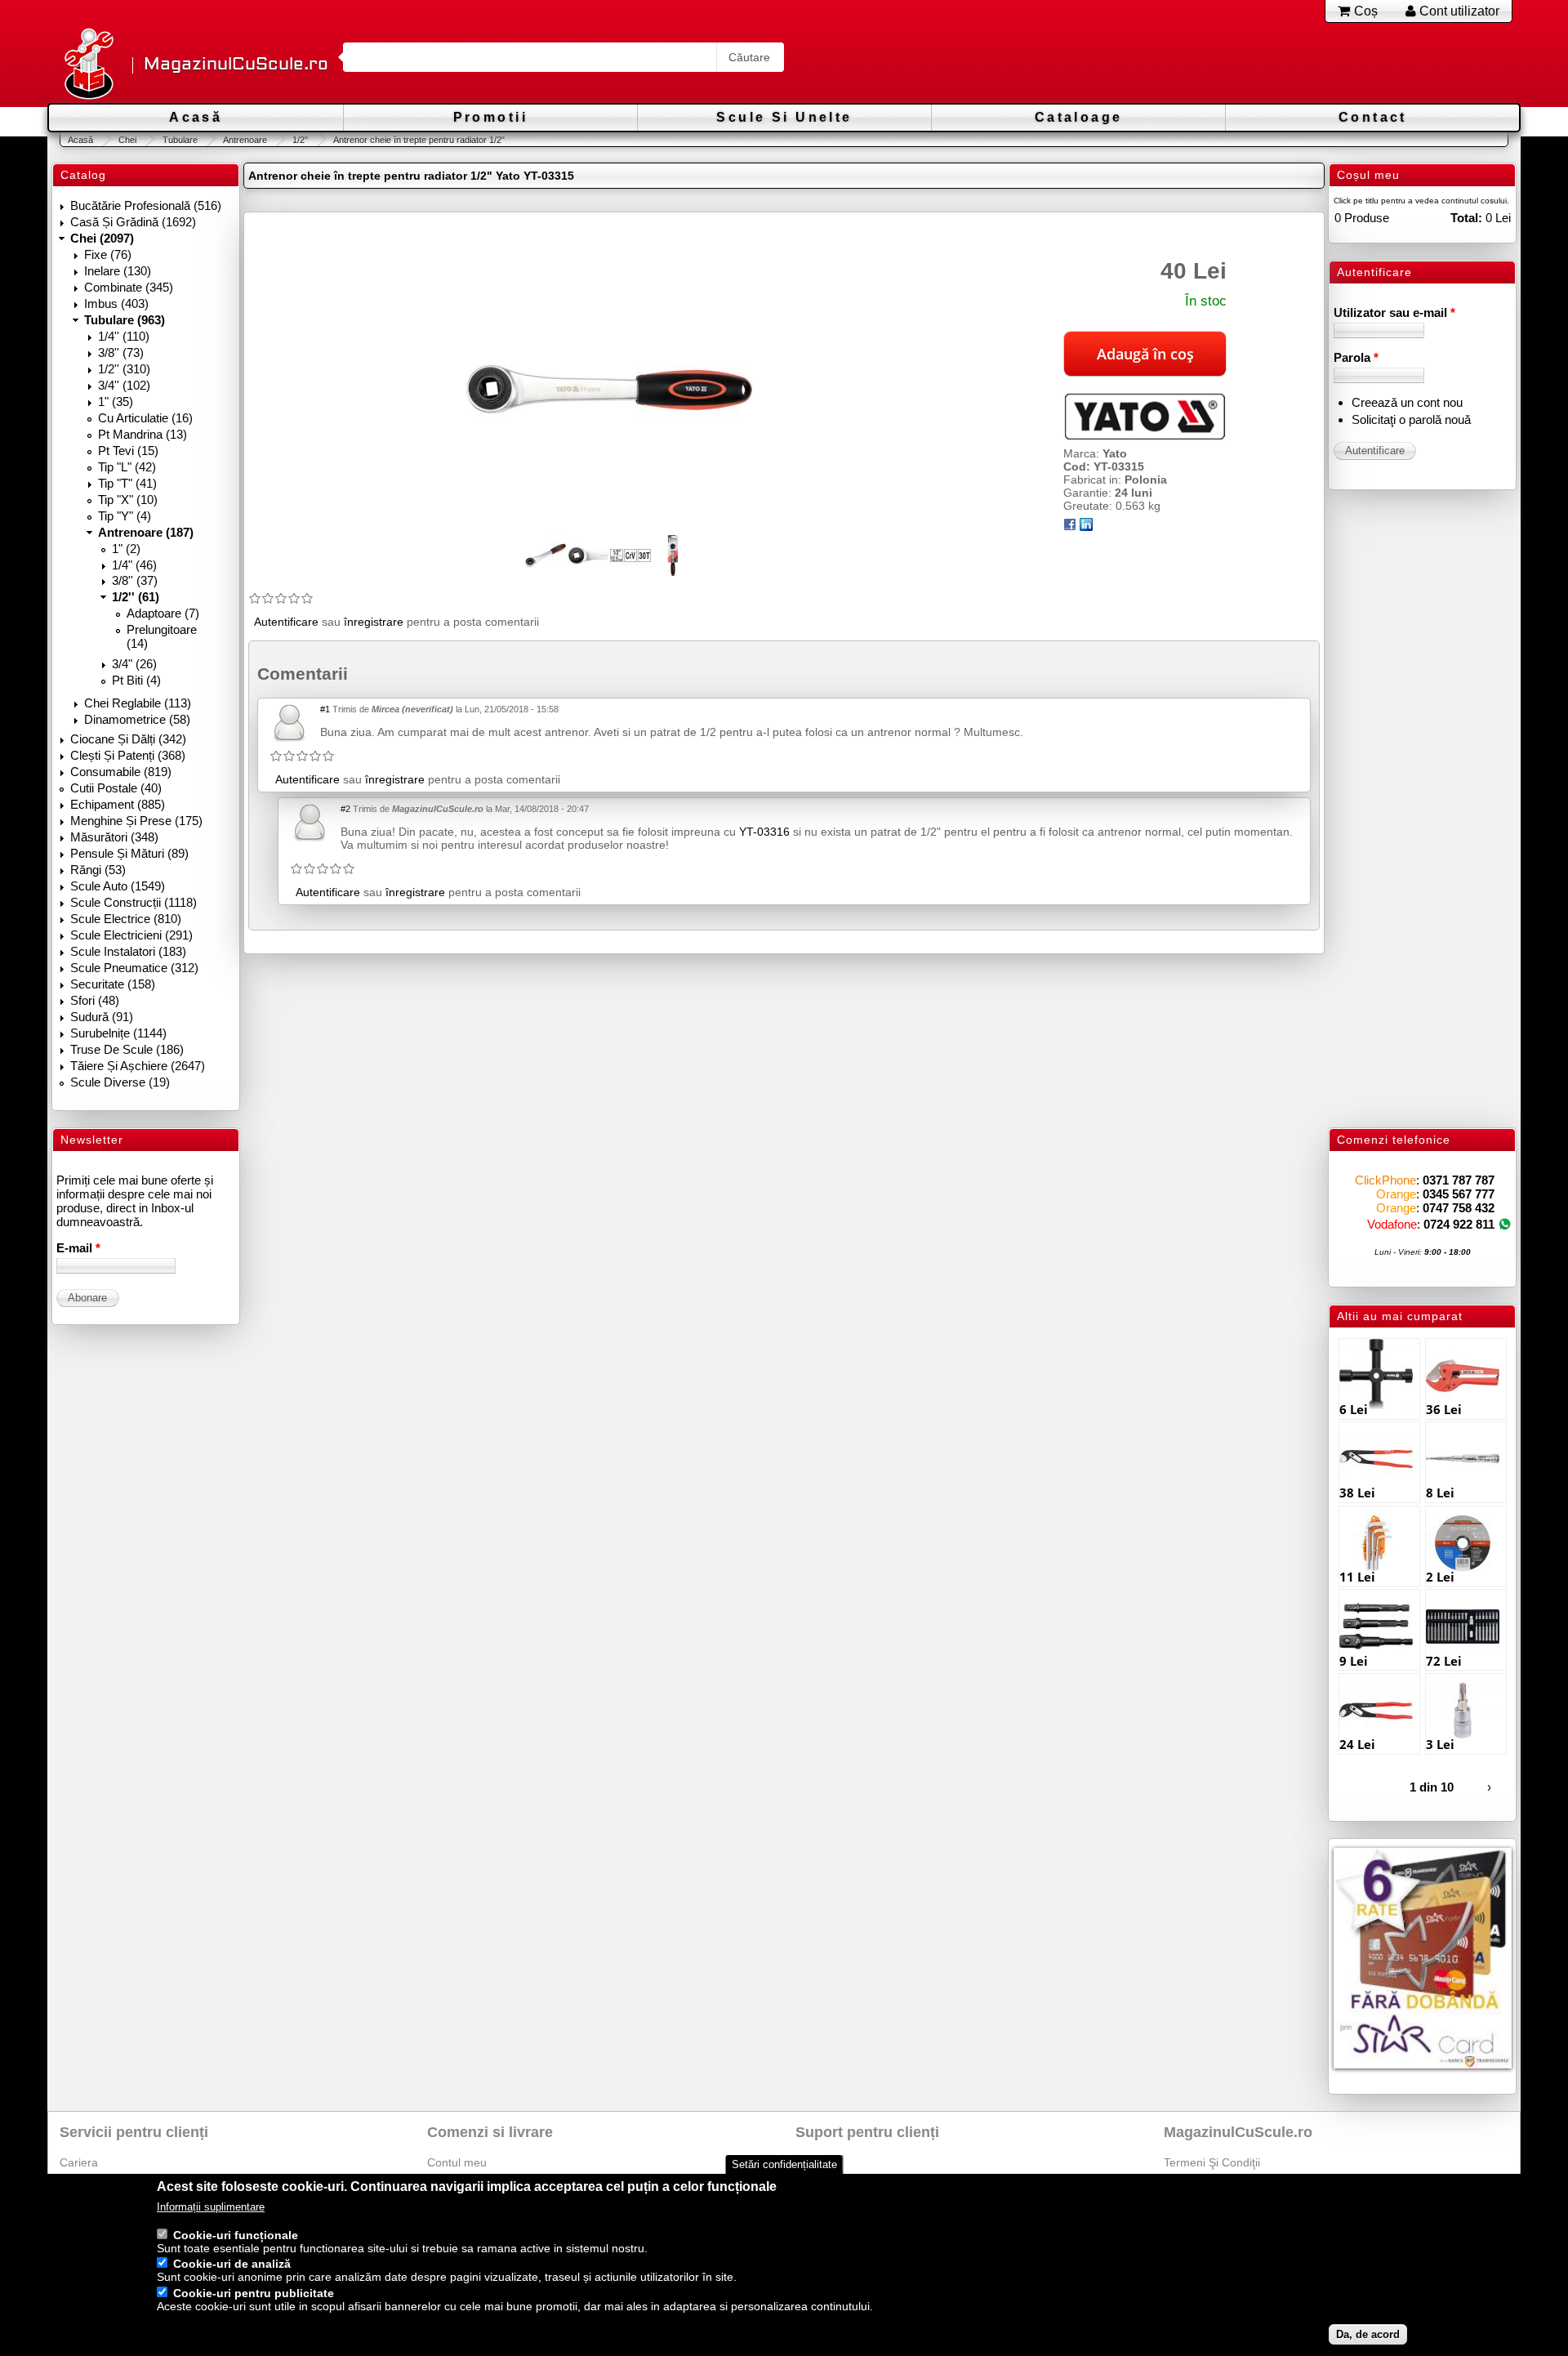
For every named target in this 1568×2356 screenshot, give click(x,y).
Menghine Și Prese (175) (136, 821)
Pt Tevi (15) (128, 451)
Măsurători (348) (114, 837)
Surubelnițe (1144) (118, 1033)
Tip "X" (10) (128, 500)
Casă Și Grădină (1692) (133, 222)
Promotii (490, 117)
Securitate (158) (113, 984)
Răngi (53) (98, 870)
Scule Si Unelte (784, 117)
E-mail (78, 1248)
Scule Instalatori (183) (128, 951)
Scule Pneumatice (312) (134, 968)
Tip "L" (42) (127, 467)
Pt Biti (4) (136, 680)
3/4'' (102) (124, 385)
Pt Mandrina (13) (143, 434)
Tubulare (180, 140)
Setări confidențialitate (784, 2164)
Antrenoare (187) (146, 532)
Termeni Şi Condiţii (1212, 2162)
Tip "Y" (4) (125, 516)
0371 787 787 (1459, 1180)
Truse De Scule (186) (127, 1049)
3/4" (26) (134, 664)
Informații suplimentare (211, 2208)
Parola (1356, 357)
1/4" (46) (134, 565)
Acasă (196, 117)
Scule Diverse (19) (120, 1082)
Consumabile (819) (121, 772)
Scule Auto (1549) (118, 886)
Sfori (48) (95, 1000)
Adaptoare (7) (163, 613)
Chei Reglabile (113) (138, 703)
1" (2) (126, 549)
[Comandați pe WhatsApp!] (1505, 1224)
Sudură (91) (102, 1017)
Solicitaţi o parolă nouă (1411, 419)
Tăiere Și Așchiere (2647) (138, 1066)
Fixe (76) (108, 254)
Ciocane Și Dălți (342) (128, 739)
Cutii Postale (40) (116, 788)
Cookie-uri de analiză (232, 2265)
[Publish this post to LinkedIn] (1086, 527)
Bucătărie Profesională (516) (146, 205)
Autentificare (286, 622)
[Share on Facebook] (1070, 527)
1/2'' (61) (136, 597)
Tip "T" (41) (127, 483)
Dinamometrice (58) (137, 719)
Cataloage (1079, 117)
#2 (345, 809)
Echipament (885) (118, 804)
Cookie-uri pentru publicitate (254, 2294)
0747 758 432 (1459, 1208)
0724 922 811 (1459, 1224)
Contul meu (457, 2162)
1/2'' (300, 140)
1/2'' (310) (124, 369)
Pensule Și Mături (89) (129, 853)
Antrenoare (245, 140)
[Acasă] (88, 65)
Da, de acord (1368, 2334)
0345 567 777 (1459, 1194)
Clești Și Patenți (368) (128, 755)
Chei (127, 140)
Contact (1373, 117)
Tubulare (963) (125, 320)
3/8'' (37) (135, 580)
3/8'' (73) (121, 353)
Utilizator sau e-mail (1394, 312)
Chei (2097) (102, 238)
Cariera (79, 2162)
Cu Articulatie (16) (145, 418)
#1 (325, 709)
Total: (1466, 218)
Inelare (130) (118, 271)
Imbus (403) (116, 303)
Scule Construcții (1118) (134, 902)
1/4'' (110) (124, 336)
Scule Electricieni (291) (131, 935)
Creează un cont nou (1407, 402)
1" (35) (116, 402)
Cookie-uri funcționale (236, 2235)
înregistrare (374, 622)
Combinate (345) (129, 287)
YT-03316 (764, 832)
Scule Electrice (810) (126, 919)
